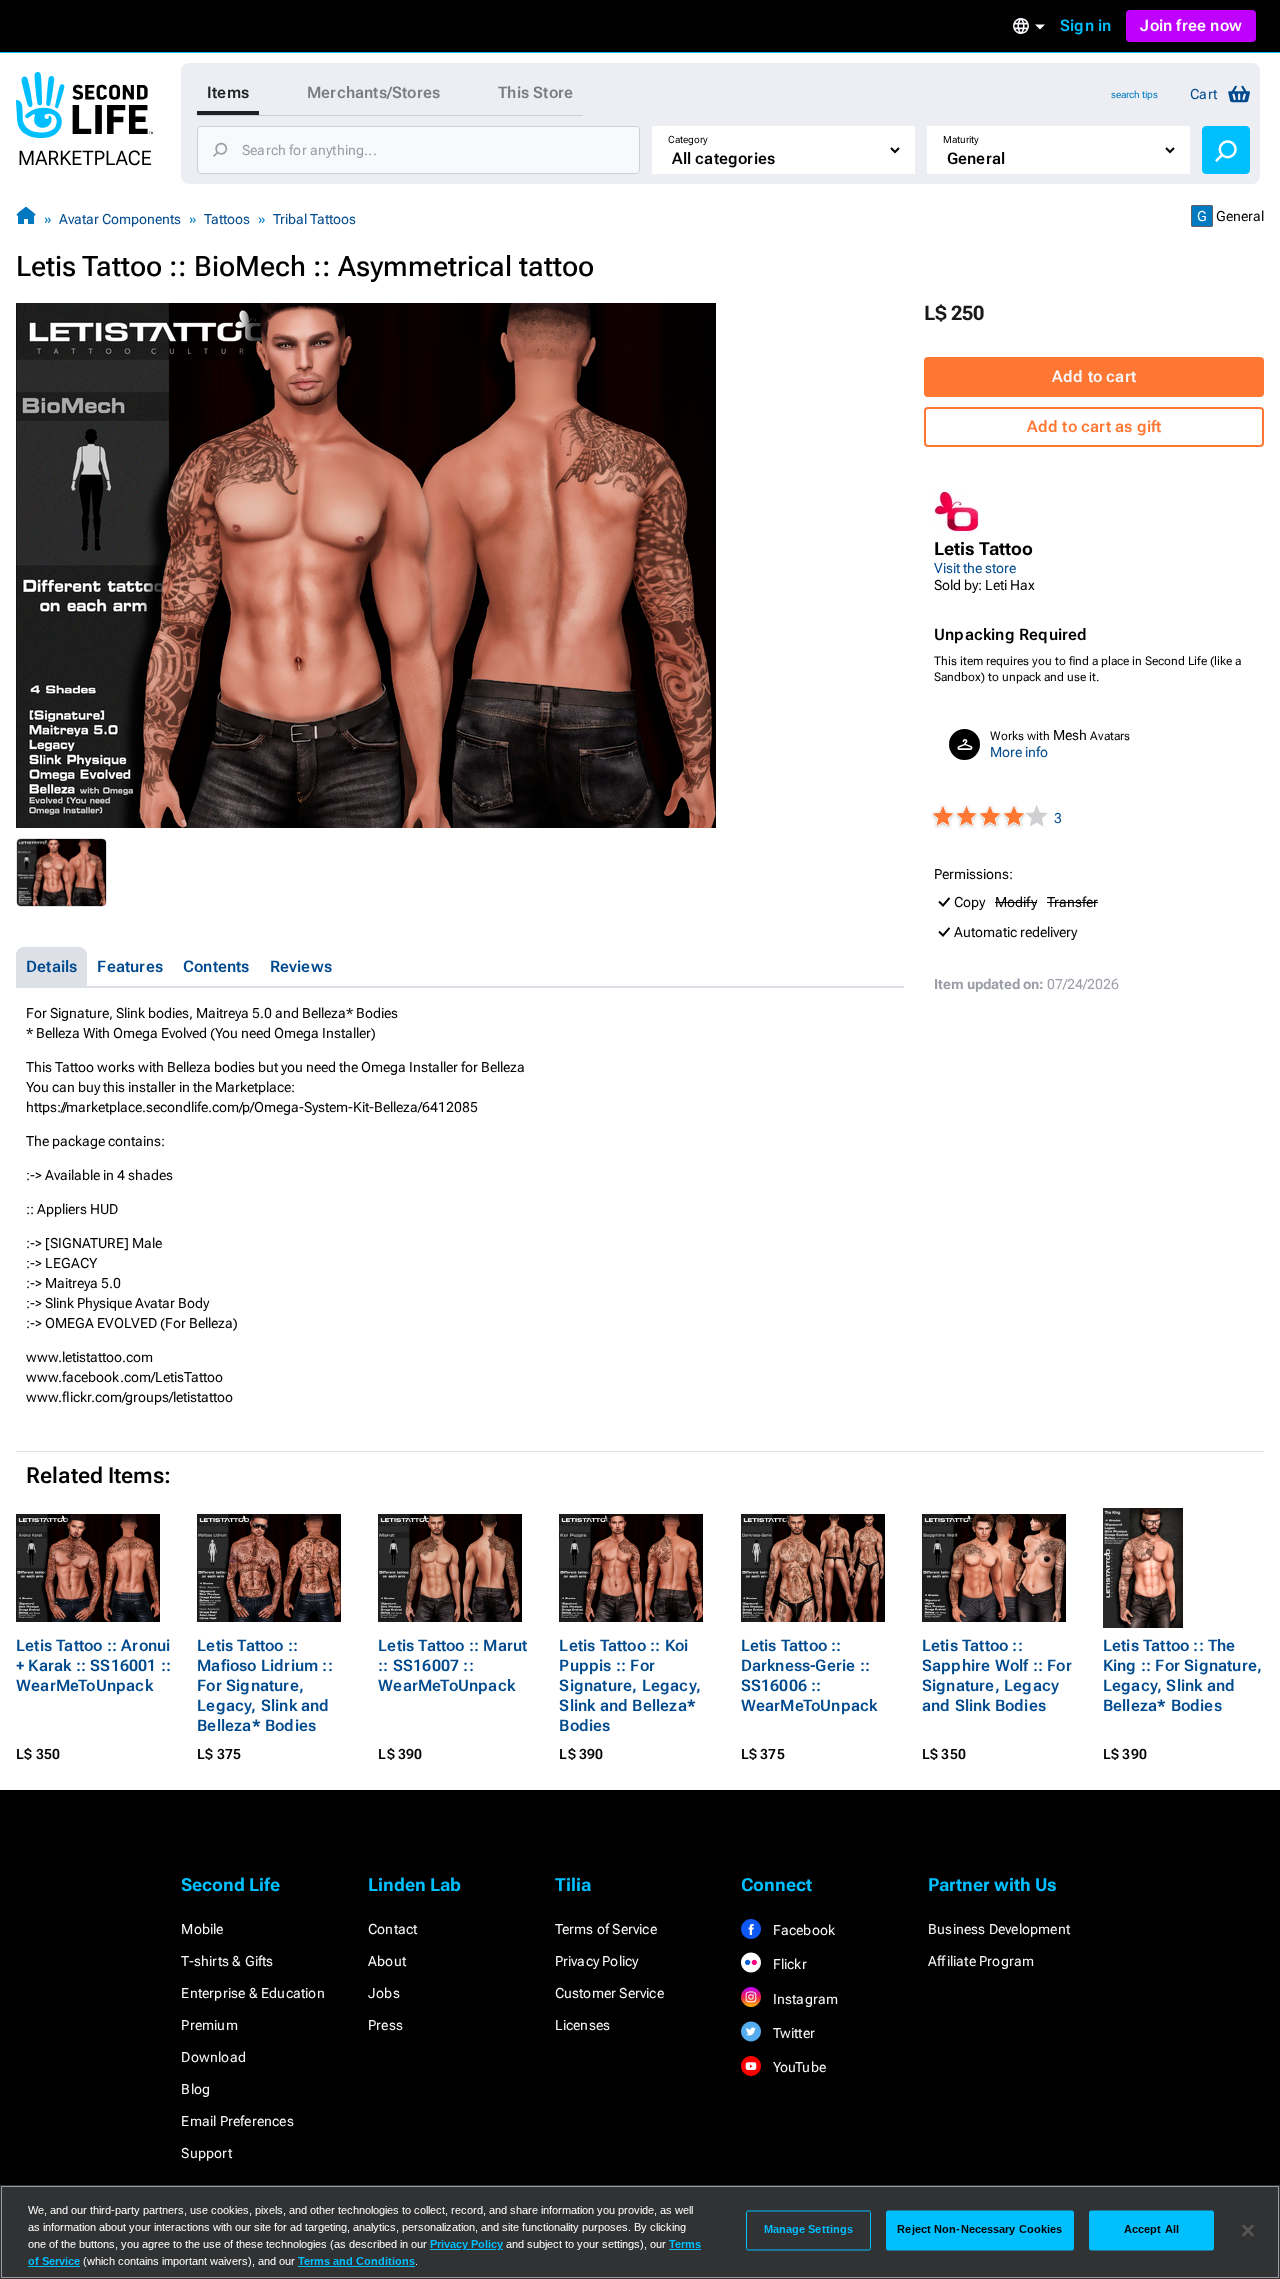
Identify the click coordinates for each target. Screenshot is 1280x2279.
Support (206, 2153)
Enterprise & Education (252, 1993)
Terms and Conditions (356, 2261)
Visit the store (975, 568)
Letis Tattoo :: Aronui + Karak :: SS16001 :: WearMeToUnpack (93, 1665)
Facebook (802, 1930)
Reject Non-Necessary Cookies (979, 2230)
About (387, 1961)
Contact (392, 1929)
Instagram (803, 1999)
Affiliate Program (981, 1961)
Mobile (202, 1929)
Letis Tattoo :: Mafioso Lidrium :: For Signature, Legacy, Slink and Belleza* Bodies (265, 1685)
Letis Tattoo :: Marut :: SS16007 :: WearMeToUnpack (452, 1665)
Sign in (1085, 25)
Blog (195, 2089)
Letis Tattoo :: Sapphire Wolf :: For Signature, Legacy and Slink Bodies (997, 1675)
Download (213, 2057)
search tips (1134, 94)
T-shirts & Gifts (227, 1961)
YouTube (797, 2067)
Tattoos (227, 219)
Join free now (1191, 25)
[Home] (26, 218)
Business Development (999, 1929)
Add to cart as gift (1094, 426)
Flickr (787, 1964)
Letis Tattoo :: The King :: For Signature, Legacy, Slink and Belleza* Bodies (1182, 1675)
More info (1019, 752)
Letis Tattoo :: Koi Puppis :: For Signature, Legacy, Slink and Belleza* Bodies (630, 1685)
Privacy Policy (597, 1961)
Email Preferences (237, 2121)
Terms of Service (606, 1929)
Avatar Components (120, 219)
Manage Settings (809, 2230)
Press (385, 2025)
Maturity (961, 139)
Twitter (792, 2033)
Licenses (583, 2025)
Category (688, 139)
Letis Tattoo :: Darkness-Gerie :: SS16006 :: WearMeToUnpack (809, 1675)
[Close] (1248, 2230)
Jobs (384, 1993)
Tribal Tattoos (314, 219)
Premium (209, 2025)
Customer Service (609, 1993)
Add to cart (1094, 376)
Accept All (1151, 2230)
